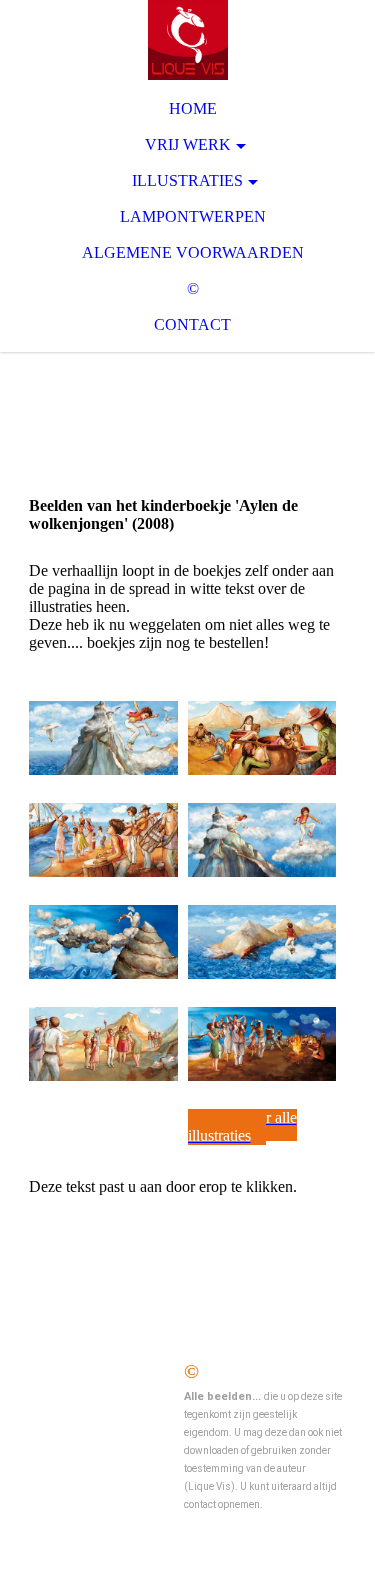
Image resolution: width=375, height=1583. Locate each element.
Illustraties (187, 180)
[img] (187, 40)
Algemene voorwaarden (193, 252)
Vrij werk (188, 144)
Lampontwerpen (193, 216)
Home (193, 108)
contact (192, 324)
